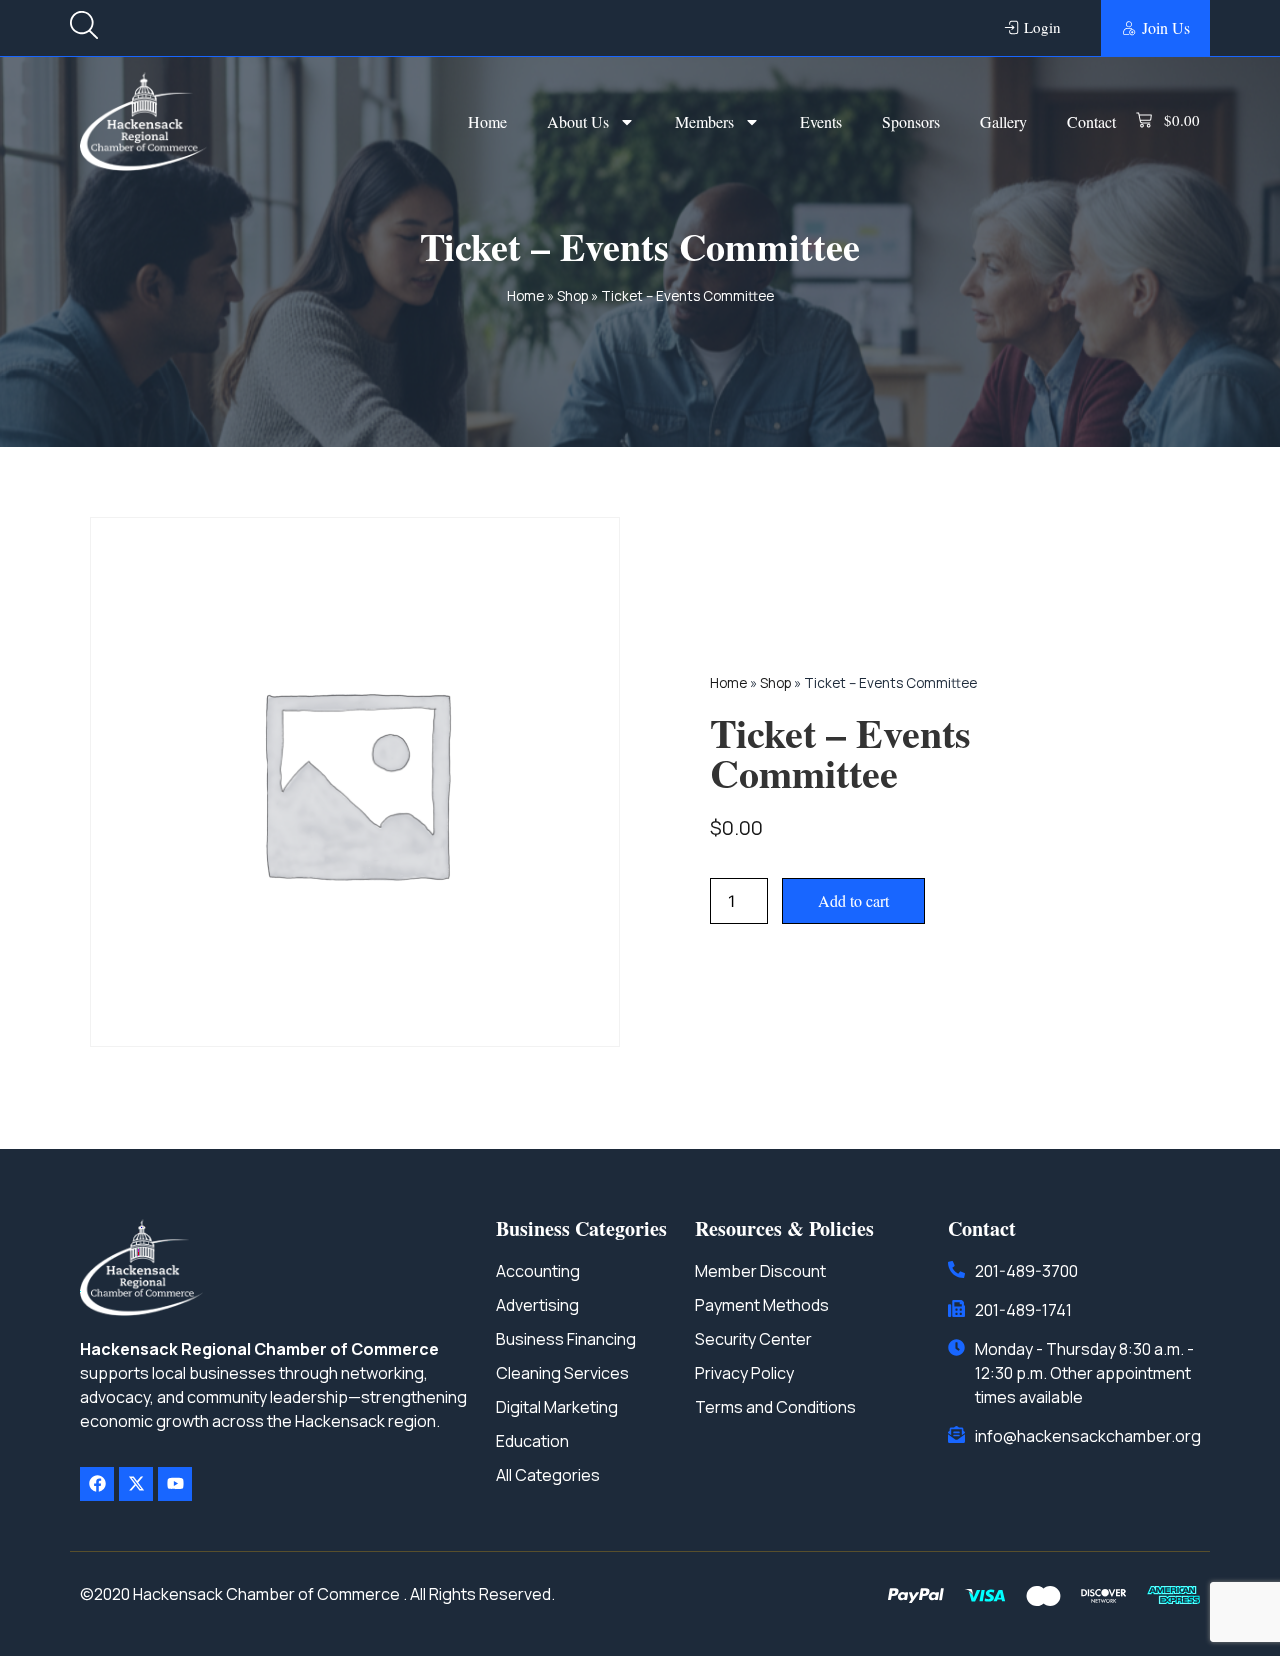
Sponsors (911, 121)
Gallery (1003, 121)
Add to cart (853, 900)
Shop (572, 296)
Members (704, 121)
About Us (578, 121)
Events (821, 121)
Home (487, 121)
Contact (1091, 121)
